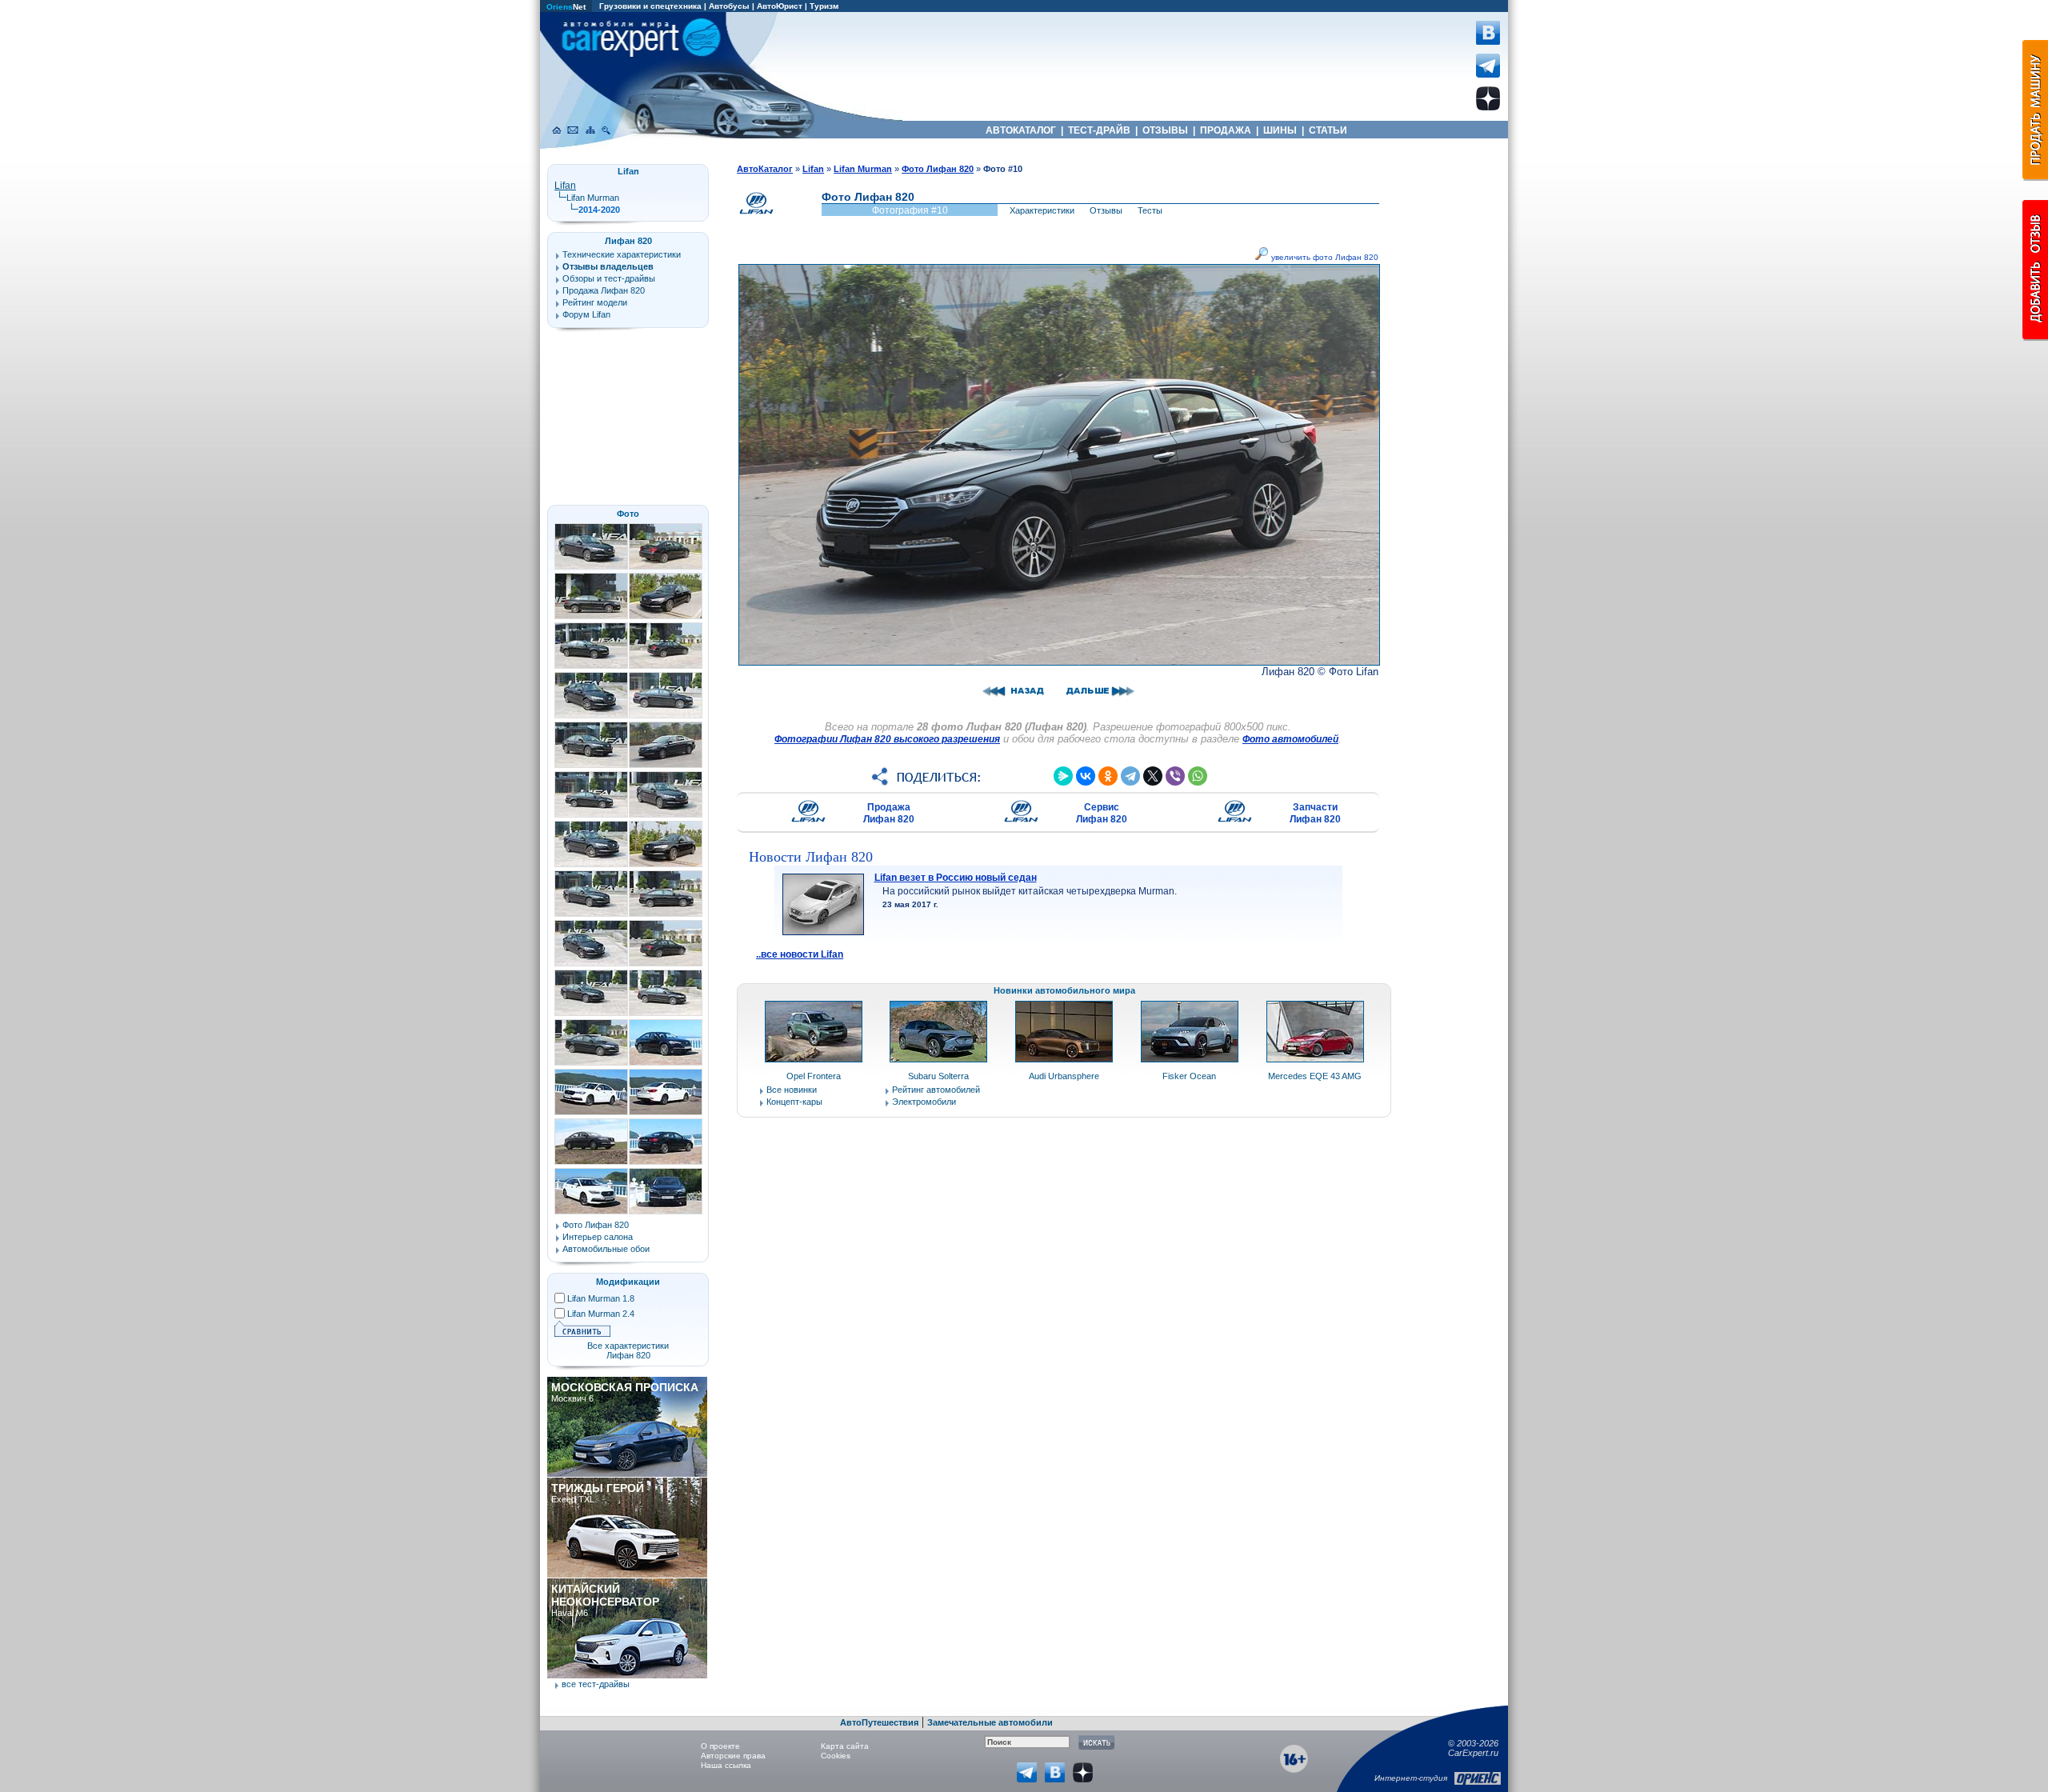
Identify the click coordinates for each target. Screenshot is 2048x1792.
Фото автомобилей (1290, 739)
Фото (628, 514)
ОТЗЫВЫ (1165, 130)
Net (566, 7)
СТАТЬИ (1328, 130)
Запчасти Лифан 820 (1315, 813)
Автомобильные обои (606, 1249)
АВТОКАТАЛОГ (1021, 130)
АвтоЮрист (780, 6)
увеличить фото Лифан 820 (1324, 257)
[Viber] (1175, 776)
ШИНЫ (1280, 130)
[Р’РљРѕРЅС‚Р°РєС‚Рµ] (1086, 776)
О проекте (720, 1746)
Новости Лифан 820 (811, 857)
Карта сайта (845, 1746)
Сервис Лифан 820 (1102, 813)
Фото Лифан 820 (596, 1225)
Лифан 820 (628, 241)
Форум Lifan (586, 314)
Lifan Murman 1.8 (601, 1298)
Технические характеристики (622, 254)
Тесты (1150, 210)
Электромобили (924, 1102)
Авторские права (733, 1756)
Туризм (824, 6)
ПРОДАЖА (1226, 130)
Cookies (836, 1756)
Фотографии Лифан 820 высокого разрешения (887, 739)
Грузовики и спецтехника (650, 6)
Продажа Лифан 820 (889, 813)
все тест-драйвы (596, 1684)
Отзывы (1106, 210)
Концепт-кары (794, 1102)
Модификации (628, 1282)
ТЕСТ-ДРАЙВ (1099, 130)
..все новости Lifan (800, 954)
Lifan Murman (593, 198)
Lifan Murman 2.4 (601, 1314)
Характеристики (1042, 210)
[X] (1153, 776)
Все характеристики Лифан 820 (628, 1350)
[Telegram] (1130, 776)
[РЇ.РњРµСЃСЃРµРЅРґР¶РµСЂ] (1063, 776)
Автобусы (729, 6)
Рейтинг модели (595, 302)
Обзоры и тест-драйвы (609, 278)
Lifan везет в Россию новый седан (956, 878)
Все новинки (792, 1090)
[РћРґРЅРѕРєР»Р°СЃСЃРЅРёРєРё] (1108, 776)
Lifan (565, 186)
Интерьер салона (598, 1237)
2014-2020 (599, 210)
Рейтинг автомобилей (936, 1090)
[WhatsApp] (1198, 776)
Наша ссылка (726, 1765)
